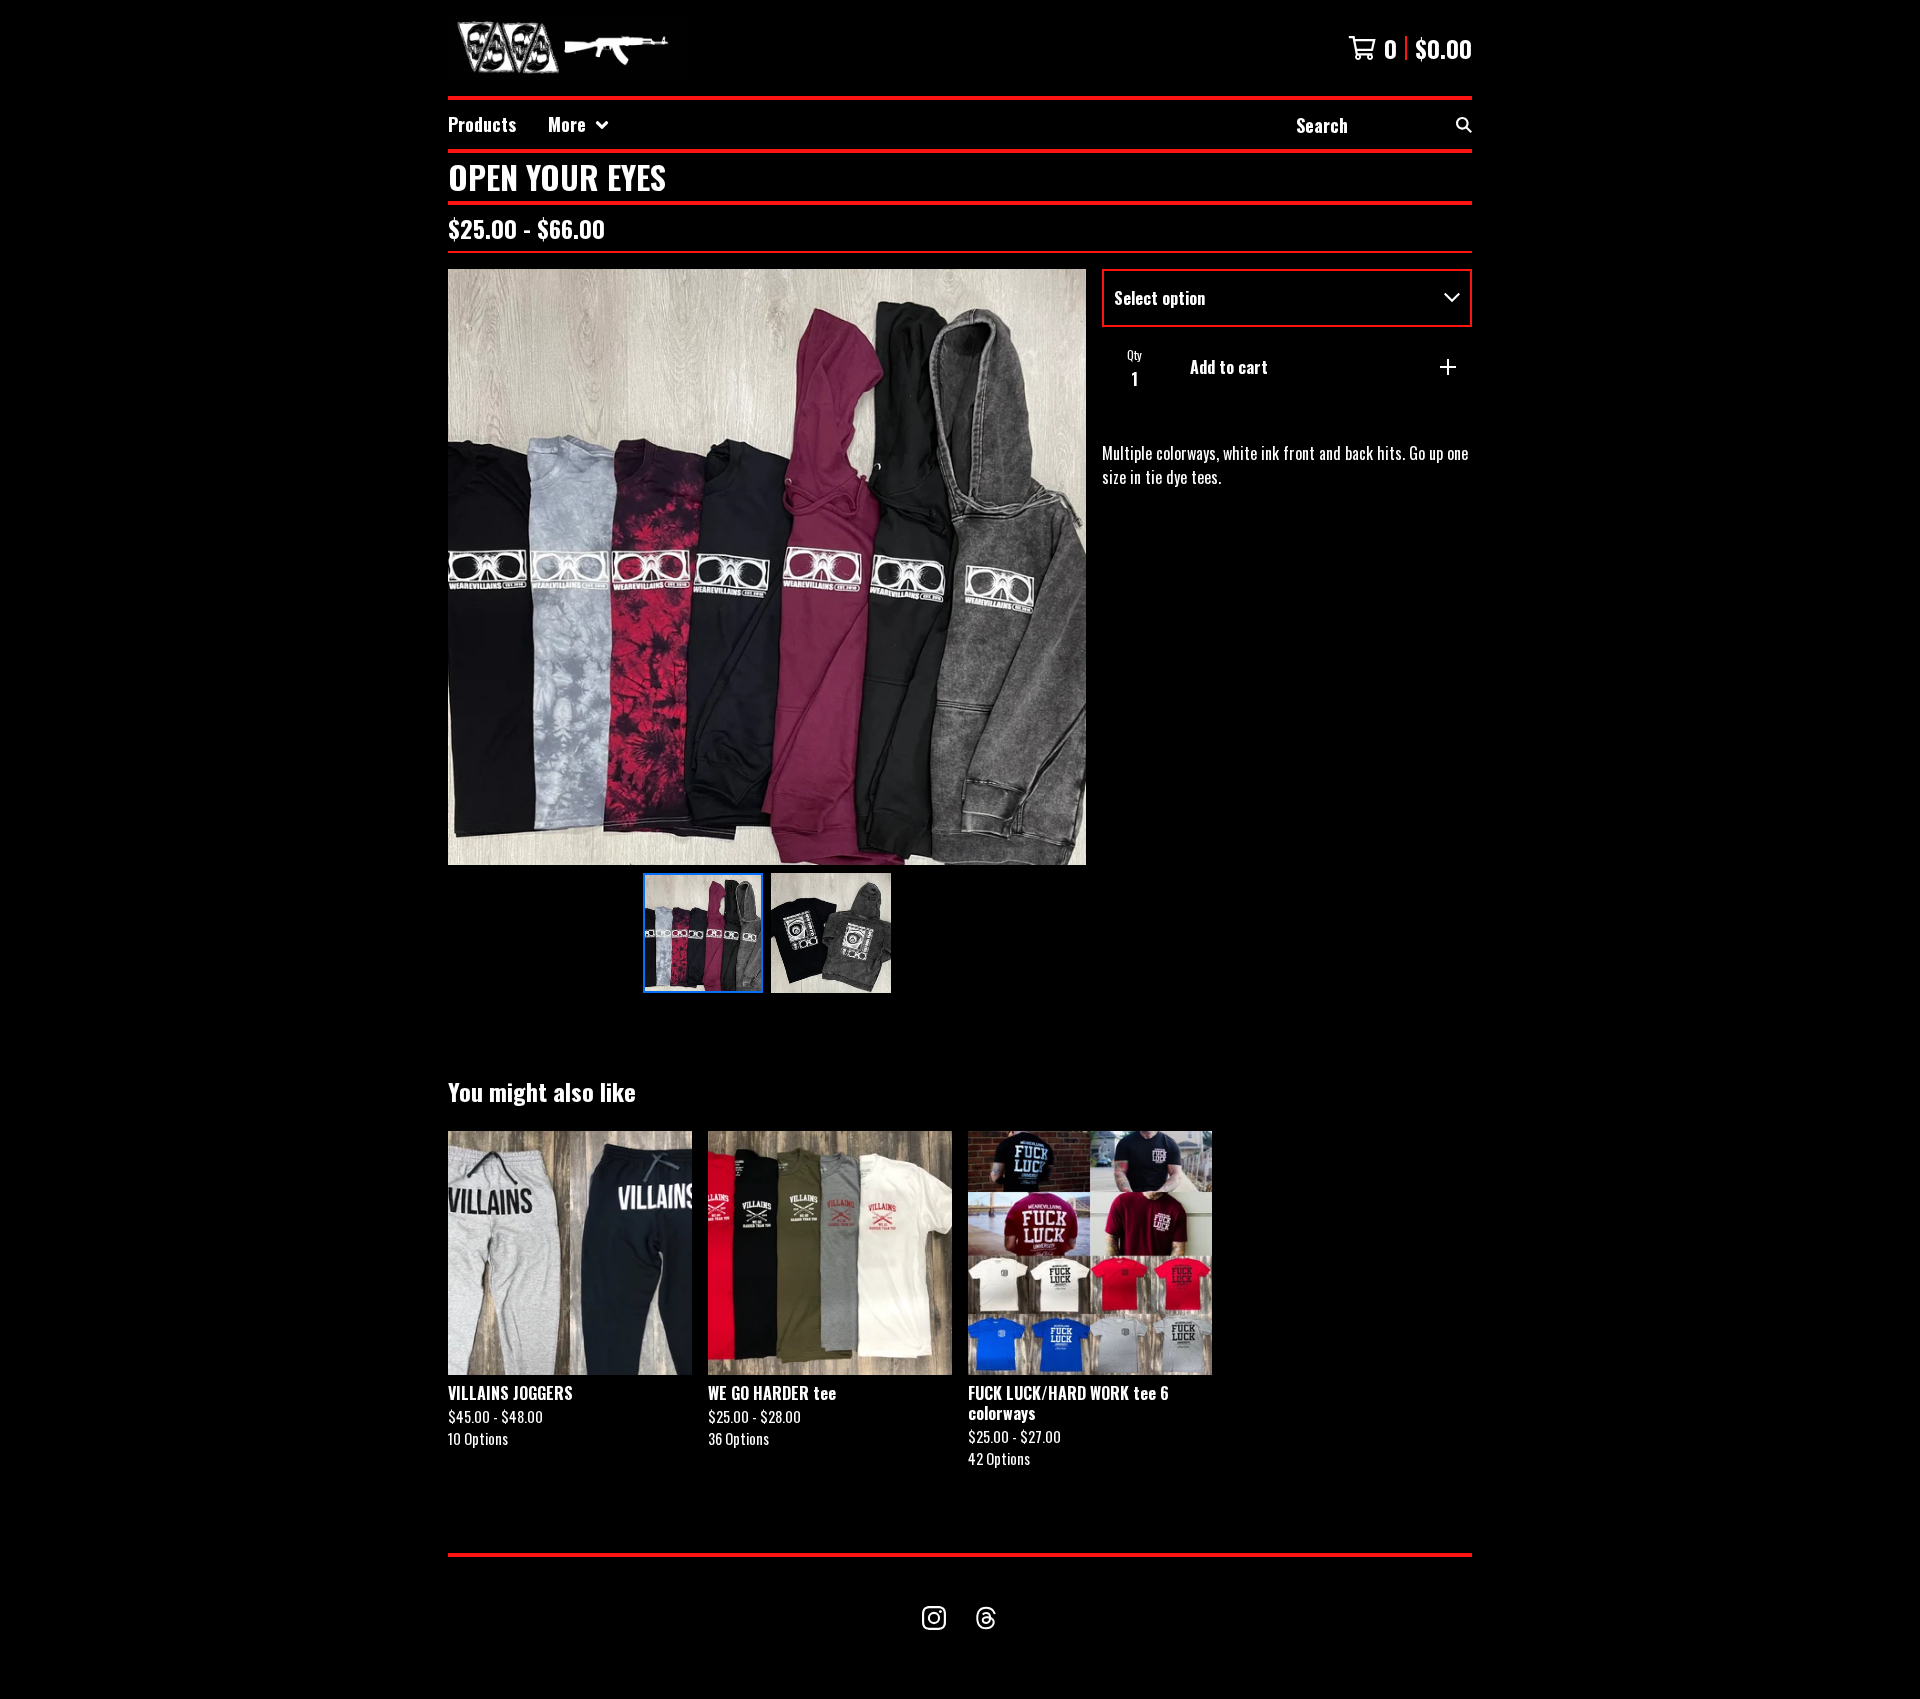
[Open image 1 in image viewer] (767, 567)
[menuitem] (482, 124)
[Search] (1464, 124)
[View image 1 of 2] (703, 933)
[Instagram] (934, 1618)
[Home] (567, 48)
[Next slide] (1058, 567)
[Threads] (986, 1618)
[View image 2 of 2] (831, 933)
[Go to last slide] (476, 567)
